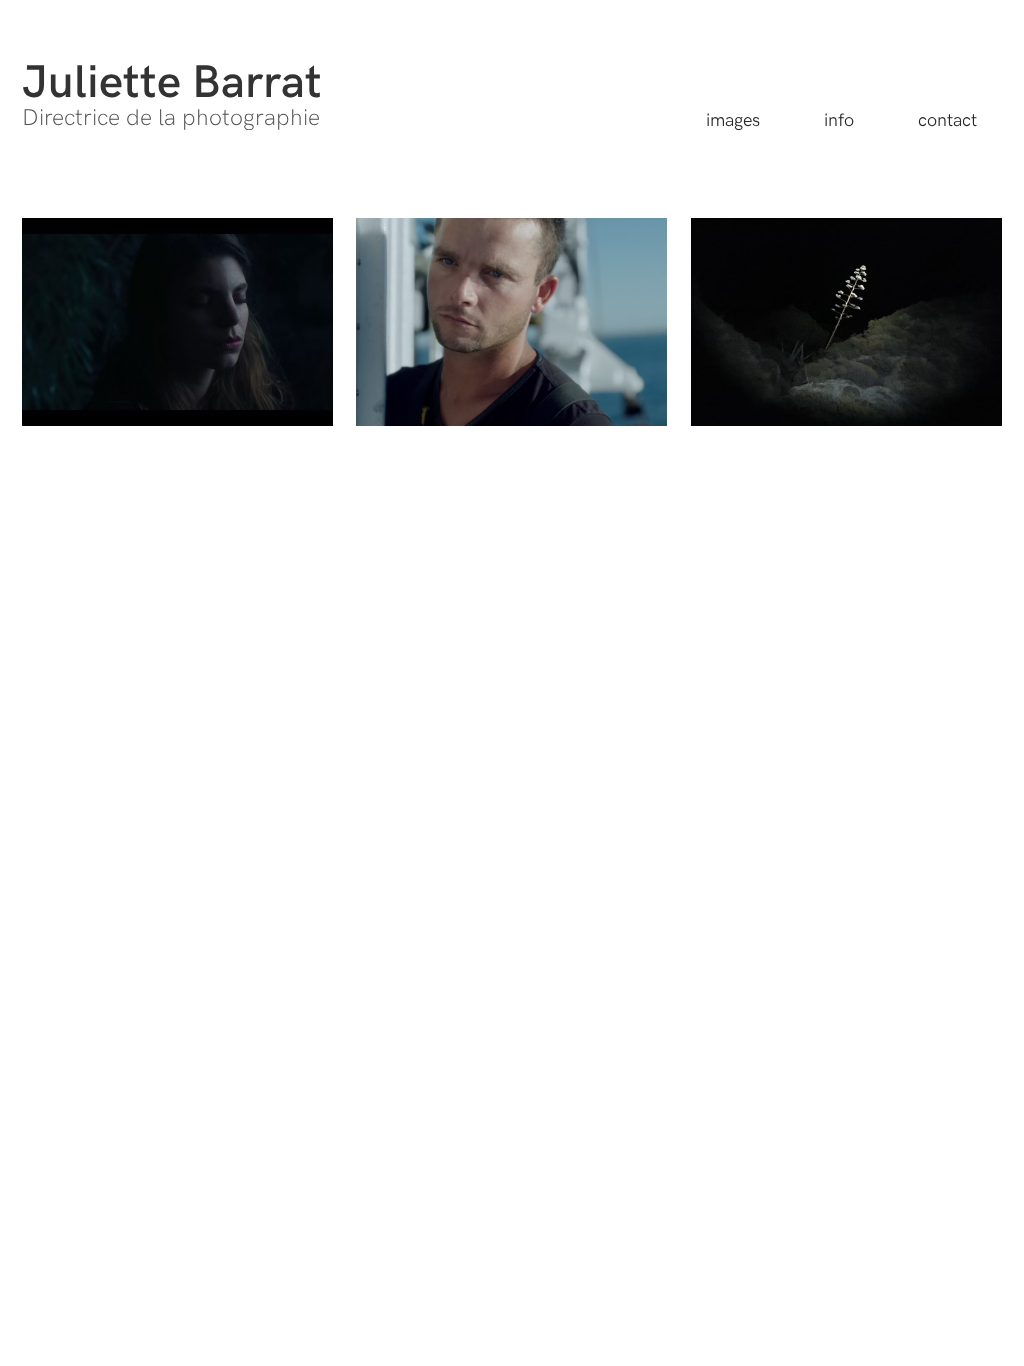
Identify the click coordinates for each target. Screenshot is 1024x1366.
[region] (177, 322)
